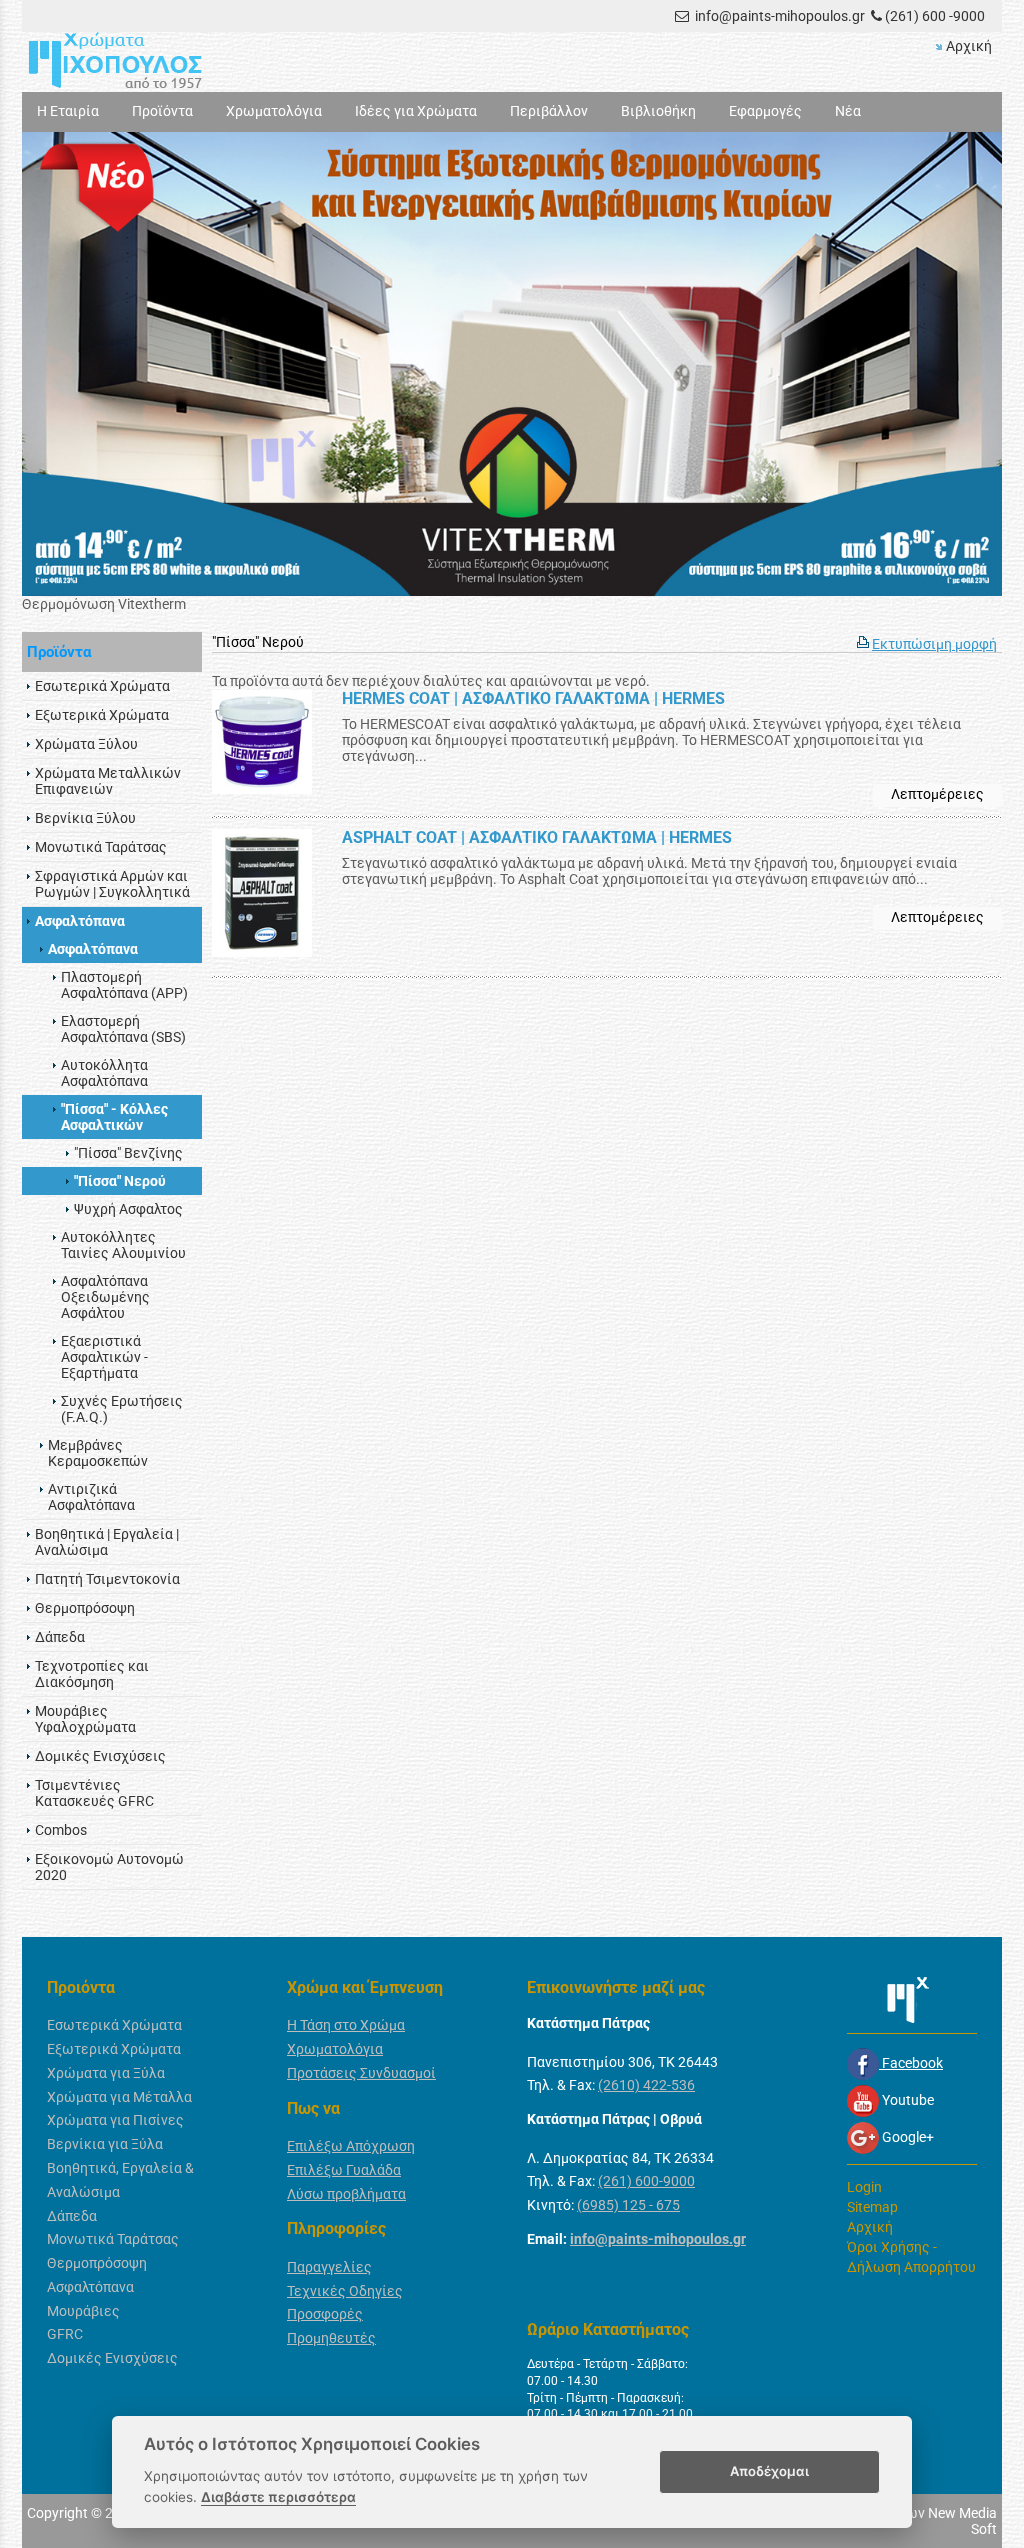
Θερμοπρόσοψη (97, 2263)
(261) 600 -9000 (935, 16)
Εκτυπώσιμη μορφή (934, 644)
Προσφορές (325, 2314)
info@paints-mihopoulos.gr (780, 16)
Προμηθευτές (331, 2338)
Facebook (911, 2063)
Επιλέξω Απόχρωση (351, 2146)
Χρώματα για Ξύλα (106, 2073)
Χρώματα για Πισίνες (115, 2120)
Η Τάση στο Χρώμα (346, 2025)
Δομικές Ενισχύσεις (112, 2358)
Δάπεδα (72, 2216)
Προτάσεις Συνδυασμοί (361, 2073)
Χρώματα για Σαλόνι (87, 604)
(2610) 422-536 (646, 2085)
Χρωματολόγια (335, 2049)
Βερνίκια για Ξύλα (105, 2144)
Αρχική (969, 46)
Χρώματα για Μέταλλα (119, 2097)
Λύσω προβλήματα (346, 2194)
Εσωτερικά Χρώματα (114, 2025)
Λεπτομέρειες (937, 794)
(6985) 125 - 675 (628, 2205)
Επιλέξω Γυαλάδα (344, 2170)
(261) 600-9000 (646, 2181)
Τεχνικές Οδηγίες (345, 2291)
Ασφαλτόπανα (90, 2287)
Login (864, 2187)
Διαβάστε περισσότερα (278, 2497)
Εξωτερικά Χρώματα (114, 2049)
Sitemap (872, 2207)
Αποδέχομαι (769, 2471)
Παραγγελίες (329, 2267)
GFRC (65, 2334)
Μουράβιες (83, 2311)
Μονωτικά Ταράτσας (113, 2239)
